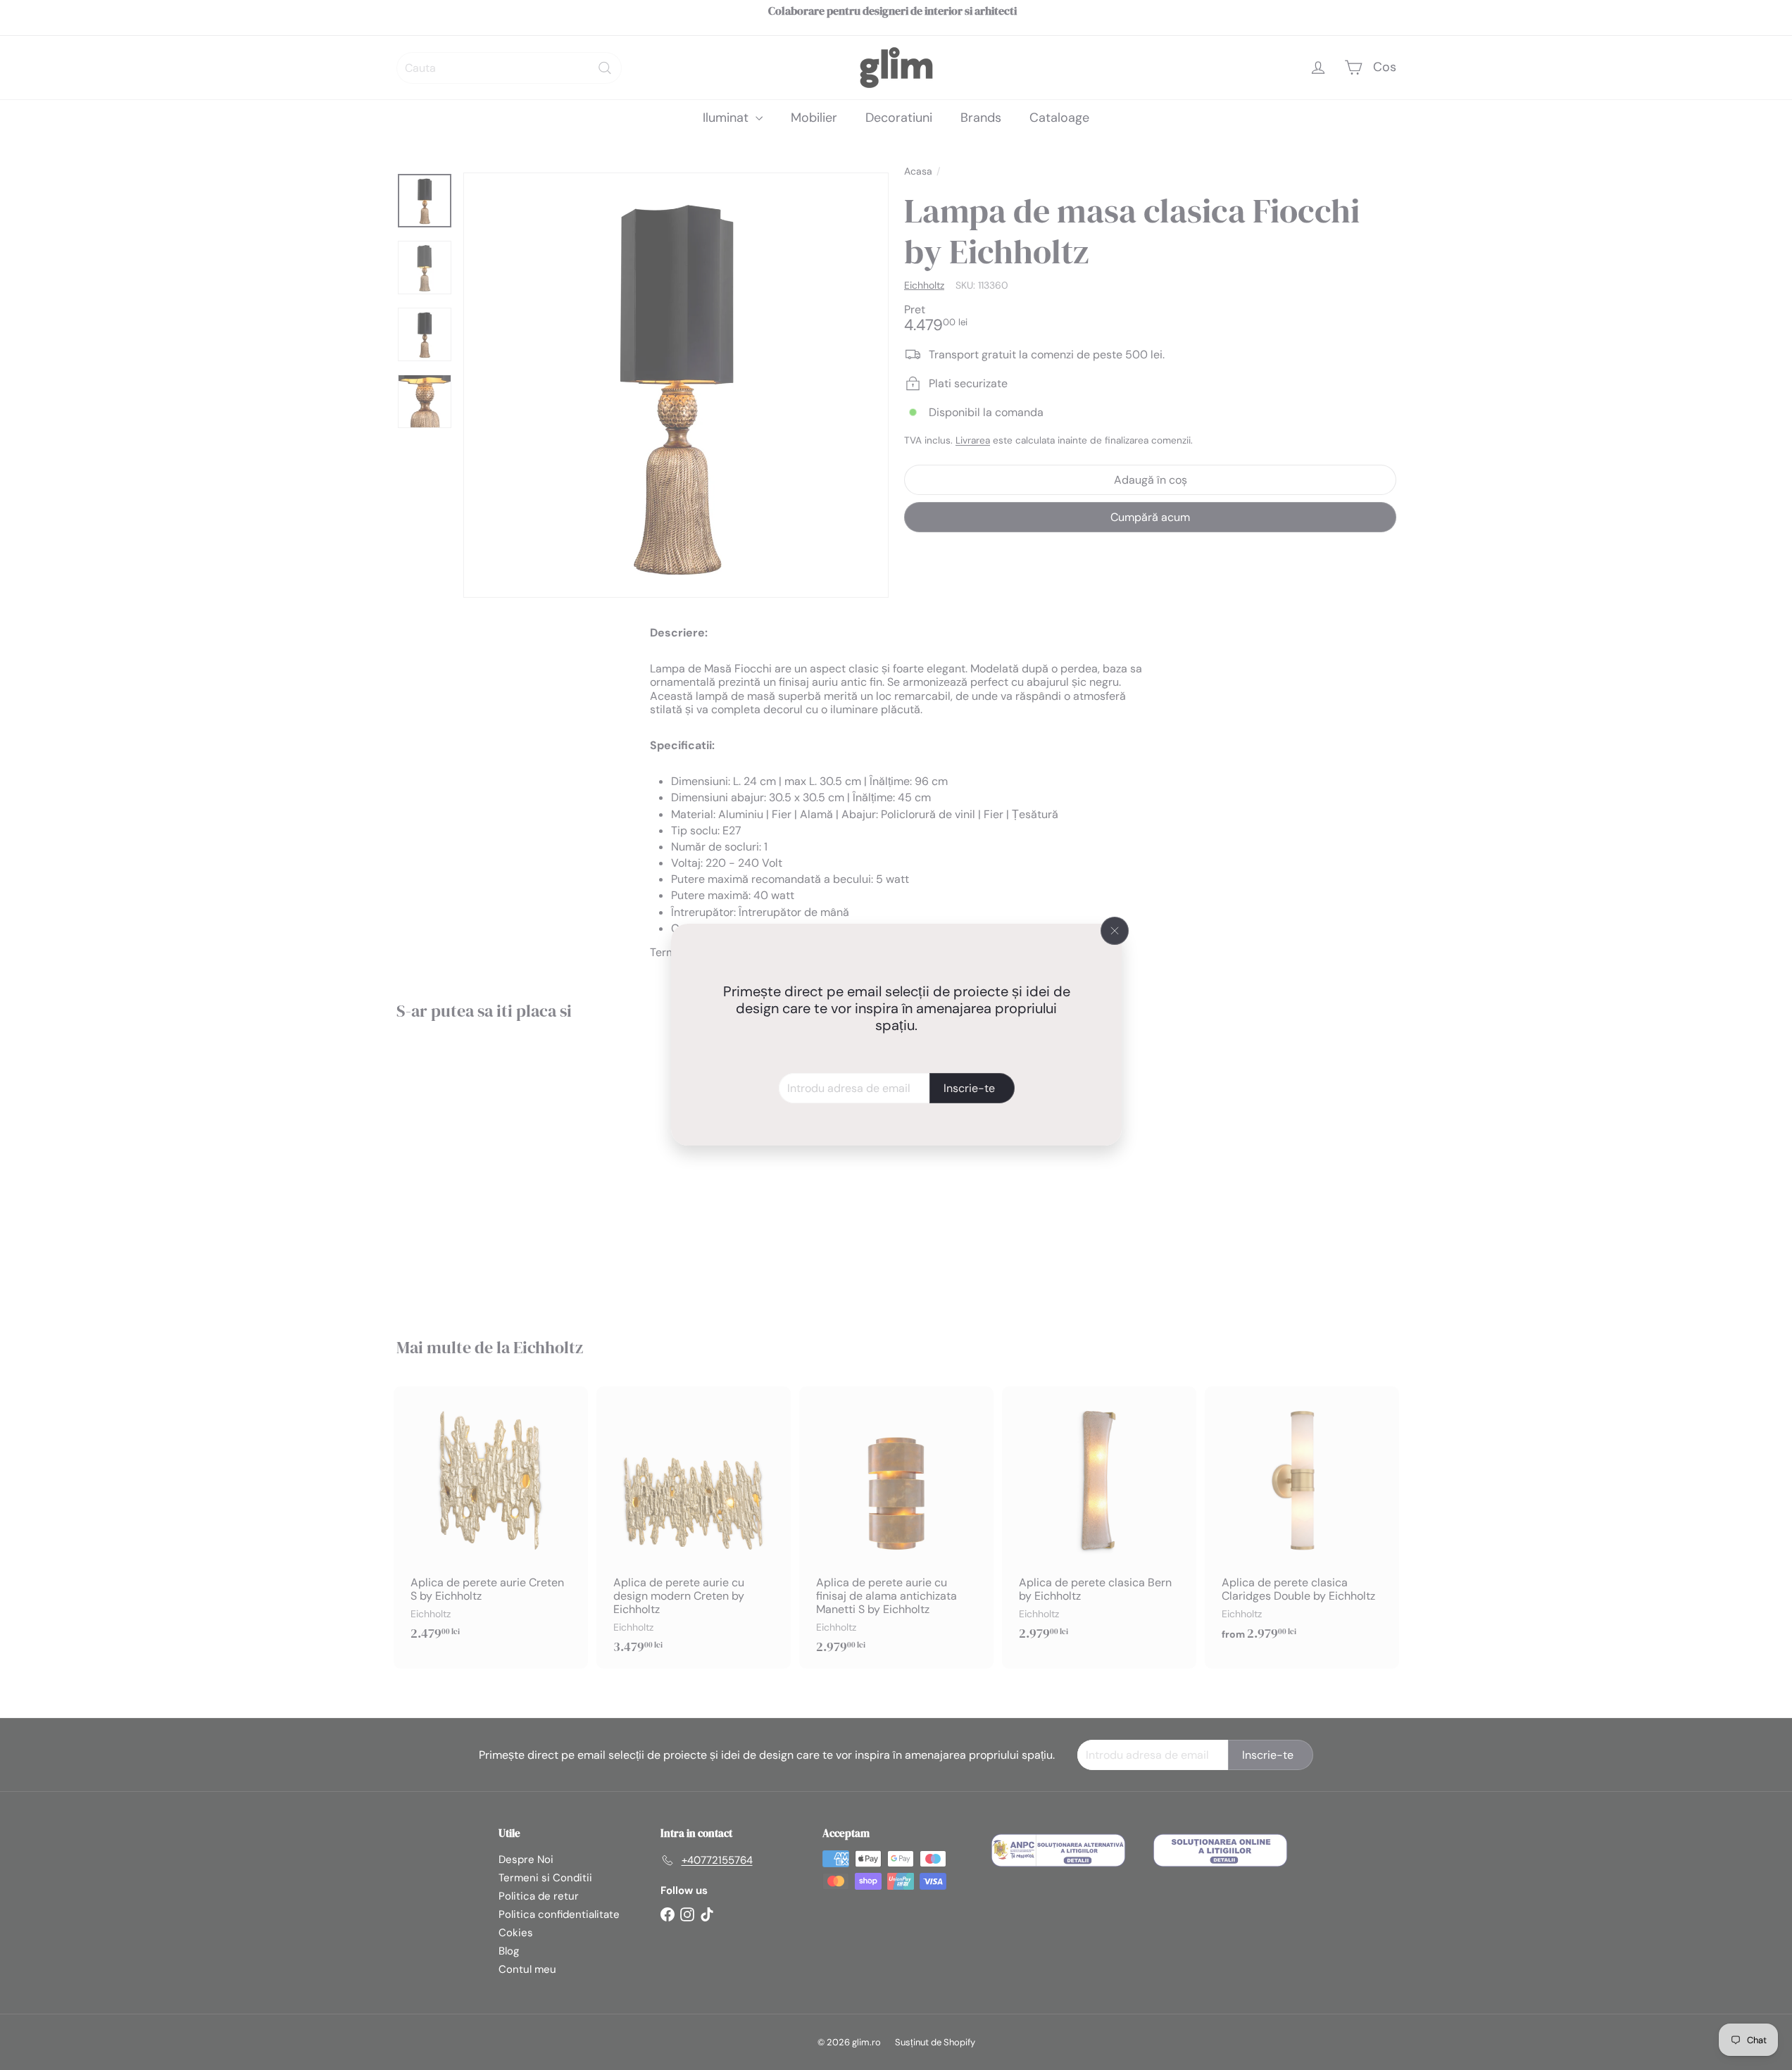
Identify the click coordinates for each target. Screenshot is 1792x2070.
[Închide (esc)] (1115, 931)
